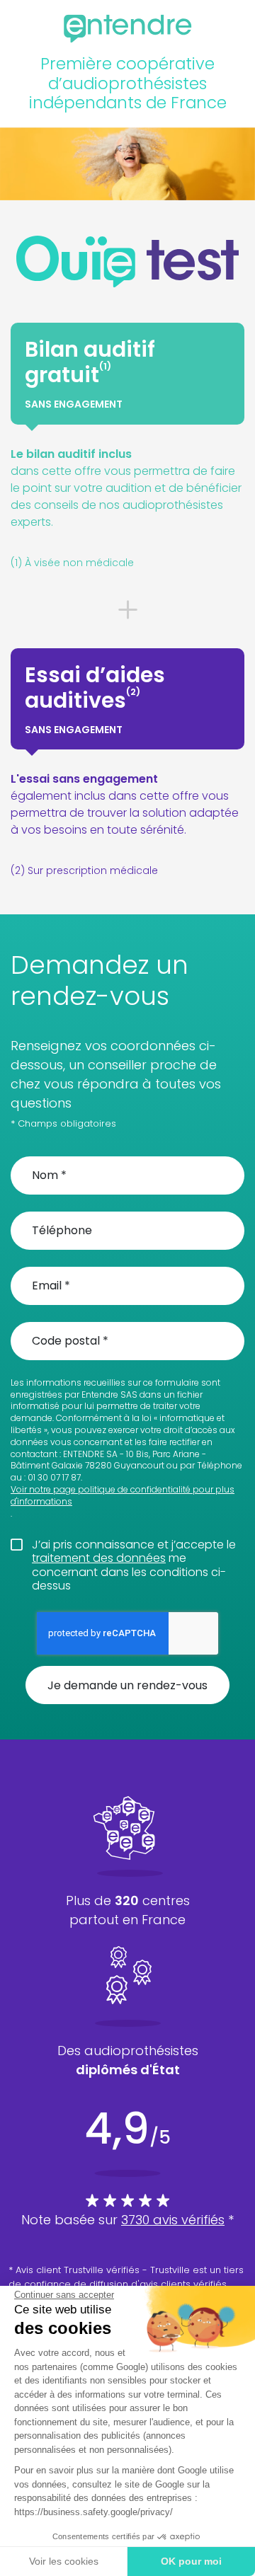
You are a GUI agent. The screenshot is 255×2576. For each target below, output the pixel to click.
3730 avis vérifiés (173, 2220)
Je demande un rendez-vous (127, 1685)
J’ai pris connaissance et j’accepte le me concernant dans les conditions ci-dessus (134, 1565)
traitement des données (99, 1558)
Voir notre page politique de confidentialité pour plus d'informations (123, 1496)
